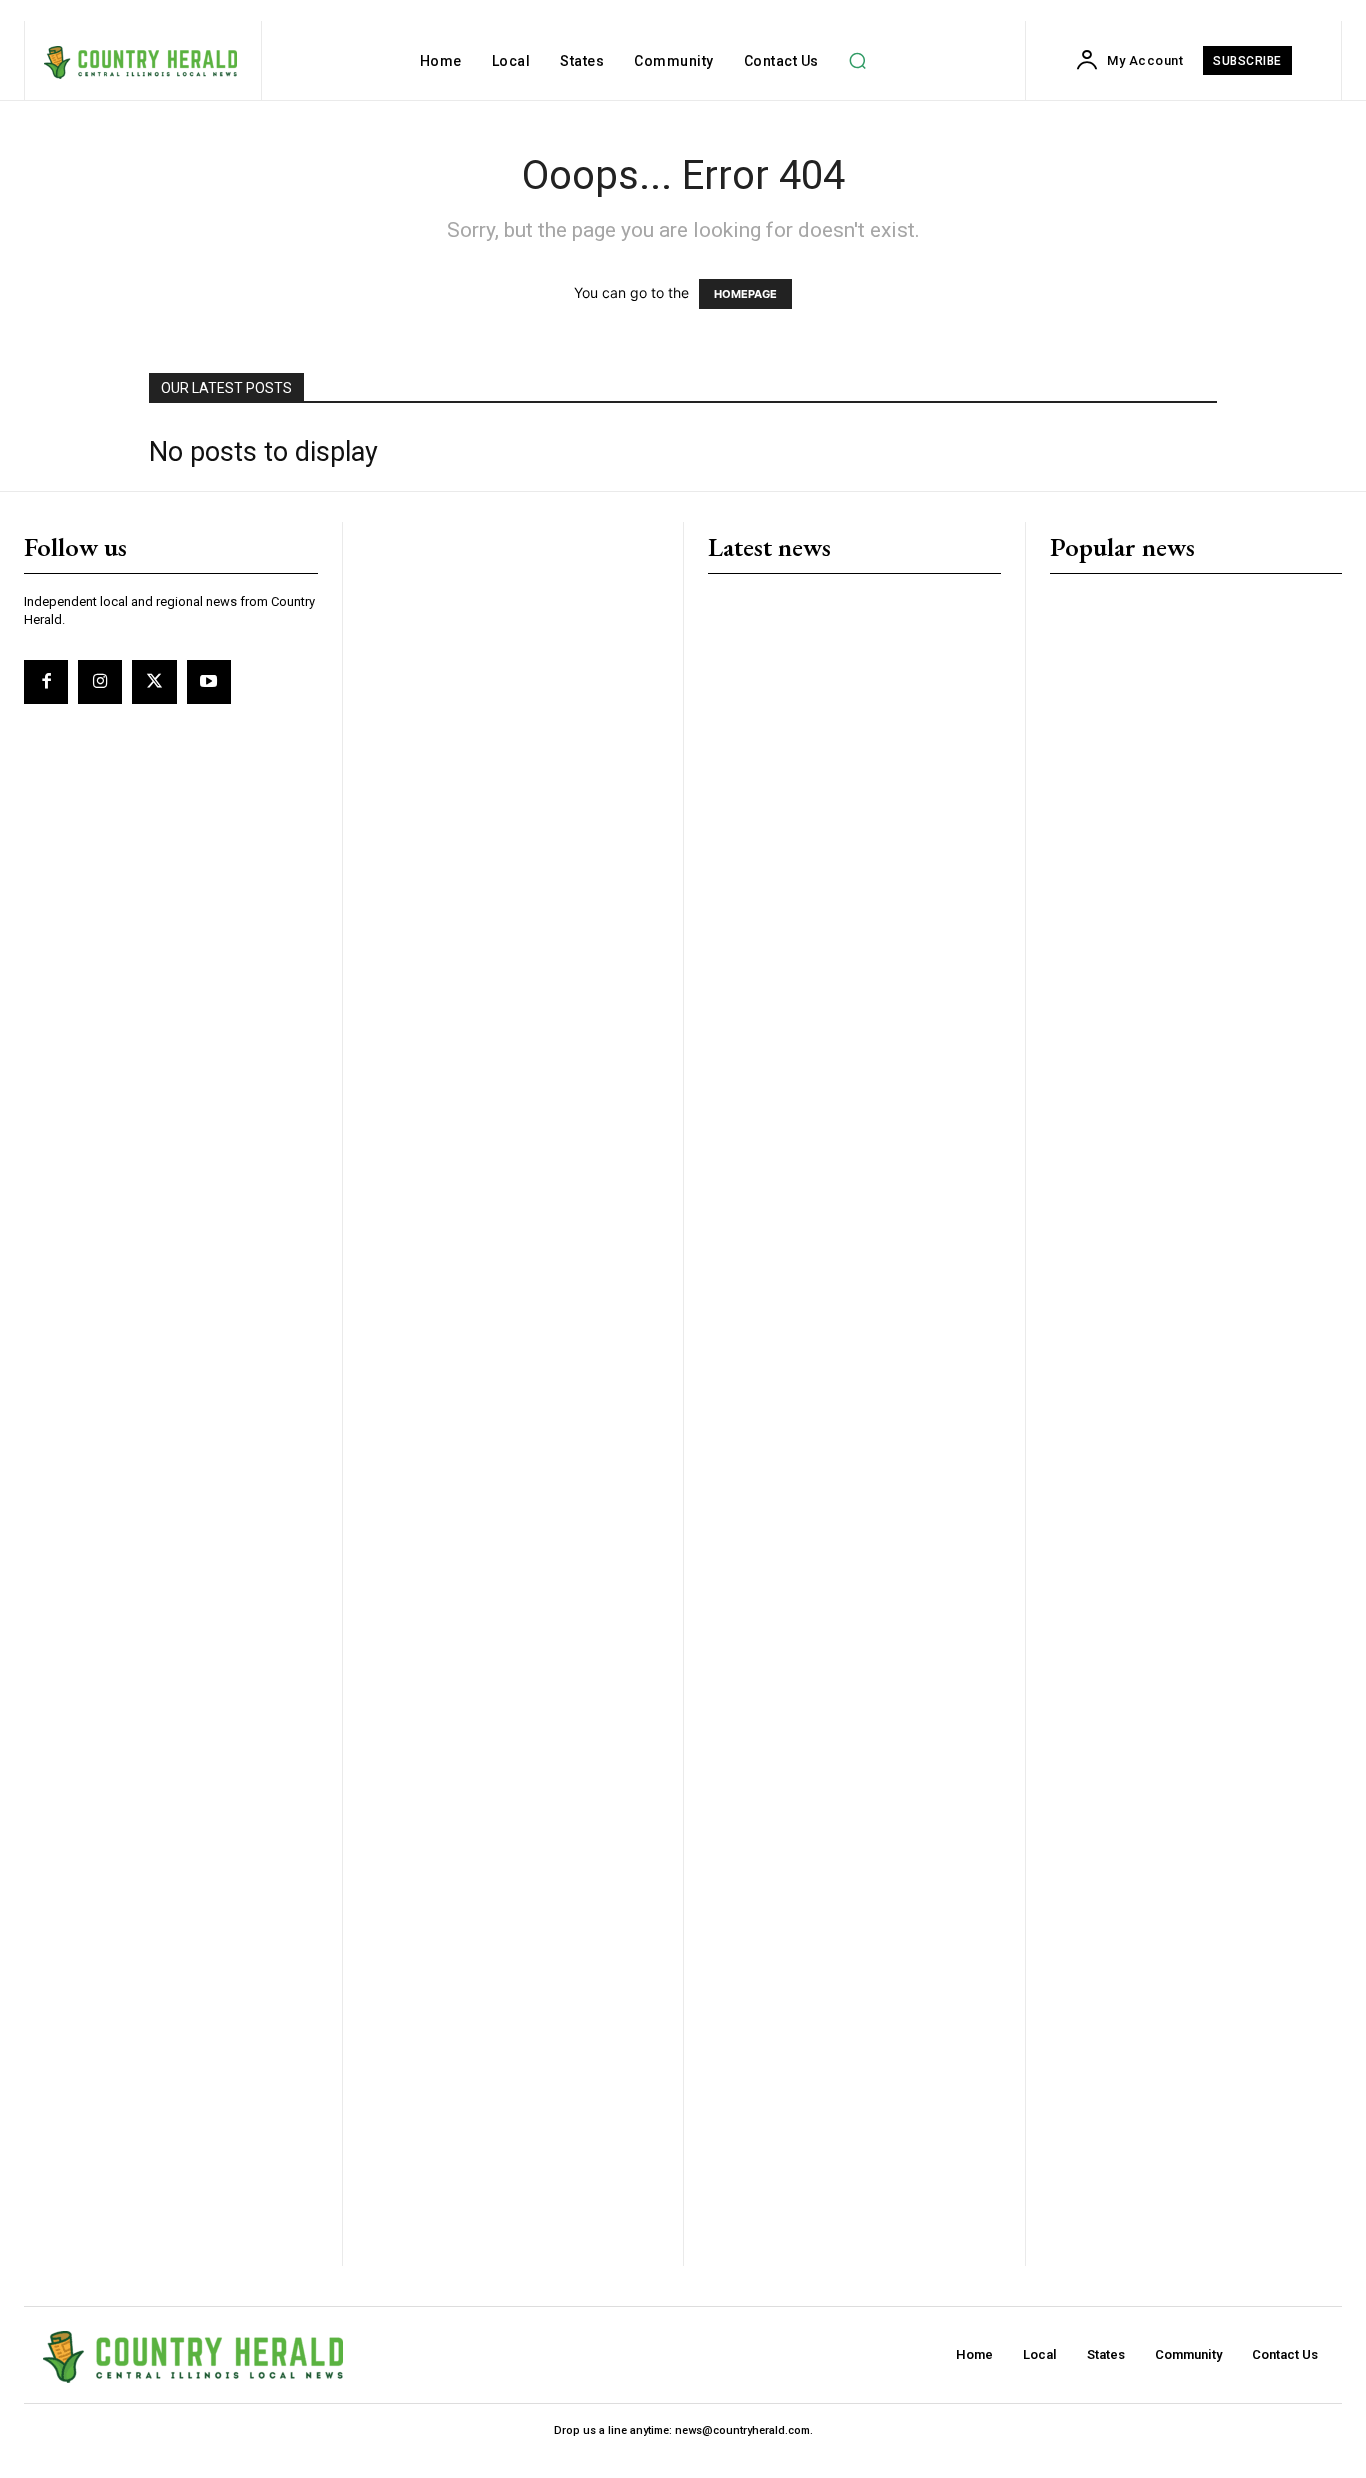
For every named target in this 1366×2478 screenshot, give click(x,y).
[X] (154, 682)
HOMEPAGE (745, 294)
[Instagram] (100, 682)
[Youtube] (209, 682)
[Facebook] (46, 682)
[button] (858, 61)
